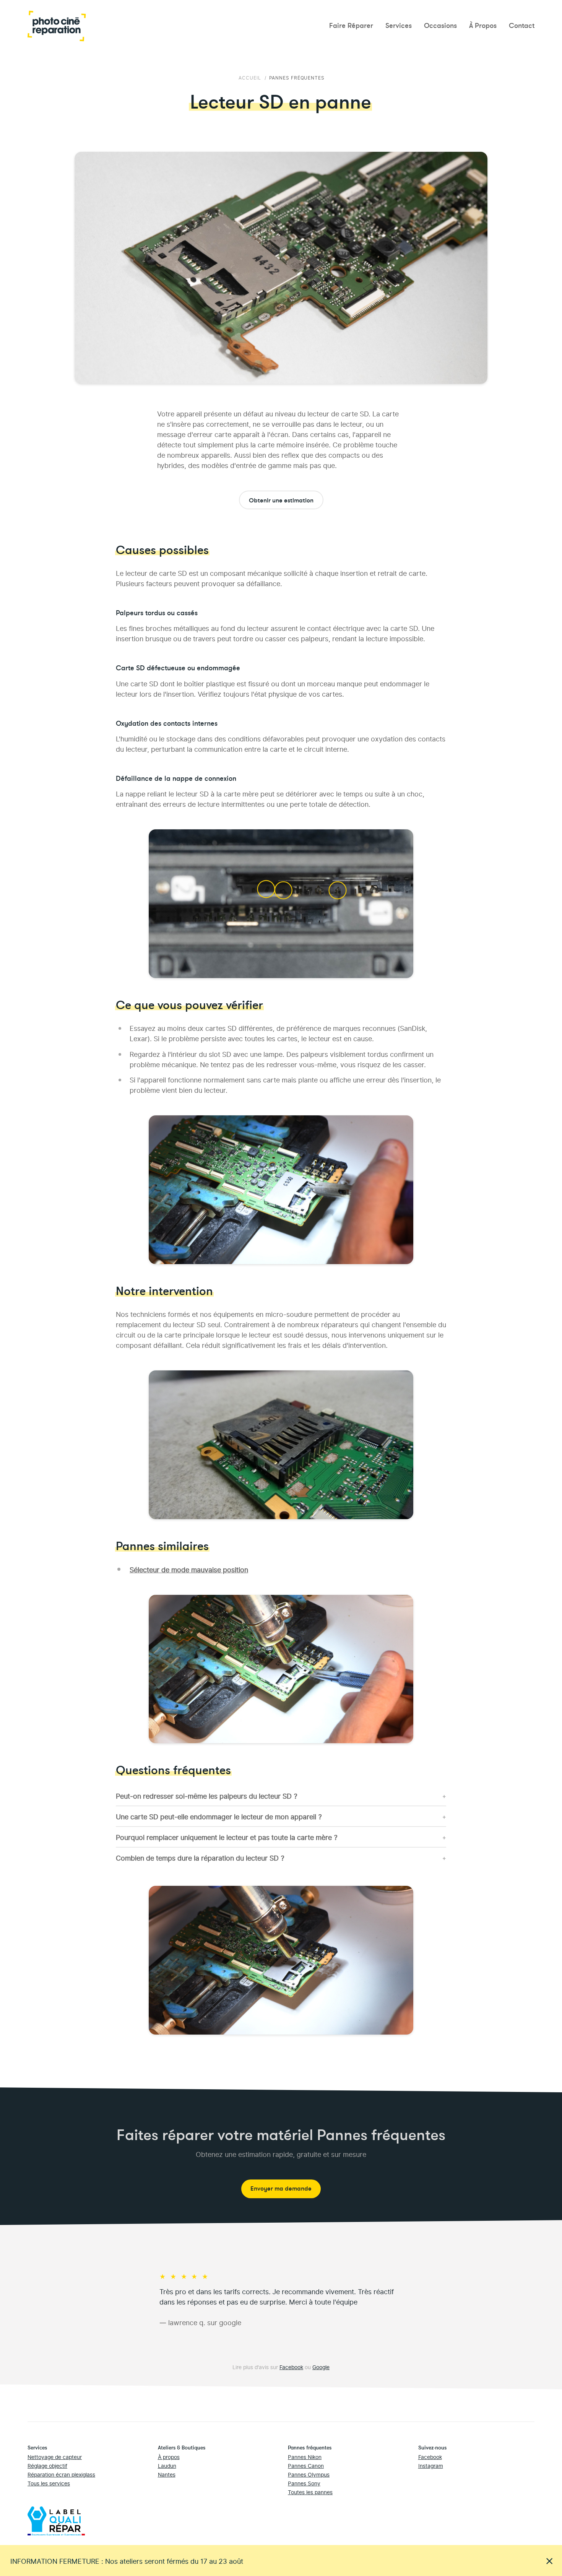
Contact (522, 26)
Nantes (167, 2474)
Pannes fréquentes (297, 77)
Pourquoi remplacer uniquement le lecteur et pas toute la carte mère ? (227, 1837)
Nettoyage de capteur (55, 2457)
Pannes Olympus (309, 2474)
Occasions (440, 26)
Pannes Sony (304, 2483)
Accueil (250, 77)
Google (321, 2367)
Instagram (431, 2465)
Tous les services (49, 2483)
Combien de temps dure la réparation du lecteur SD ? (200, 1857)
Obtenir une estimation (281, 501)
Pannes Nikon (305, 2457)
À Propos (483, 26)
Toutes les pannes (310, 2492)
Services (399, 26)
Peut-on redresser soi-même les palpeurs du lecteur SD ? (207, 1795)
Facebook (291, 2367)
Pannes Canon (306, 2465)
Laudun (167, 2465)
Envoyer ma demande (281, 2189)
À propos (169, 2457)
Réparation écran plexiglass (61, 2474)
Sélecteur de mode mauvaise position (189, 1569)
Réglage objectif (47, 2465)
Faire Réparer (351, 26)
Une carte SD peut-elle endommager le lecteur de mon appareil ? (219, 1816)
